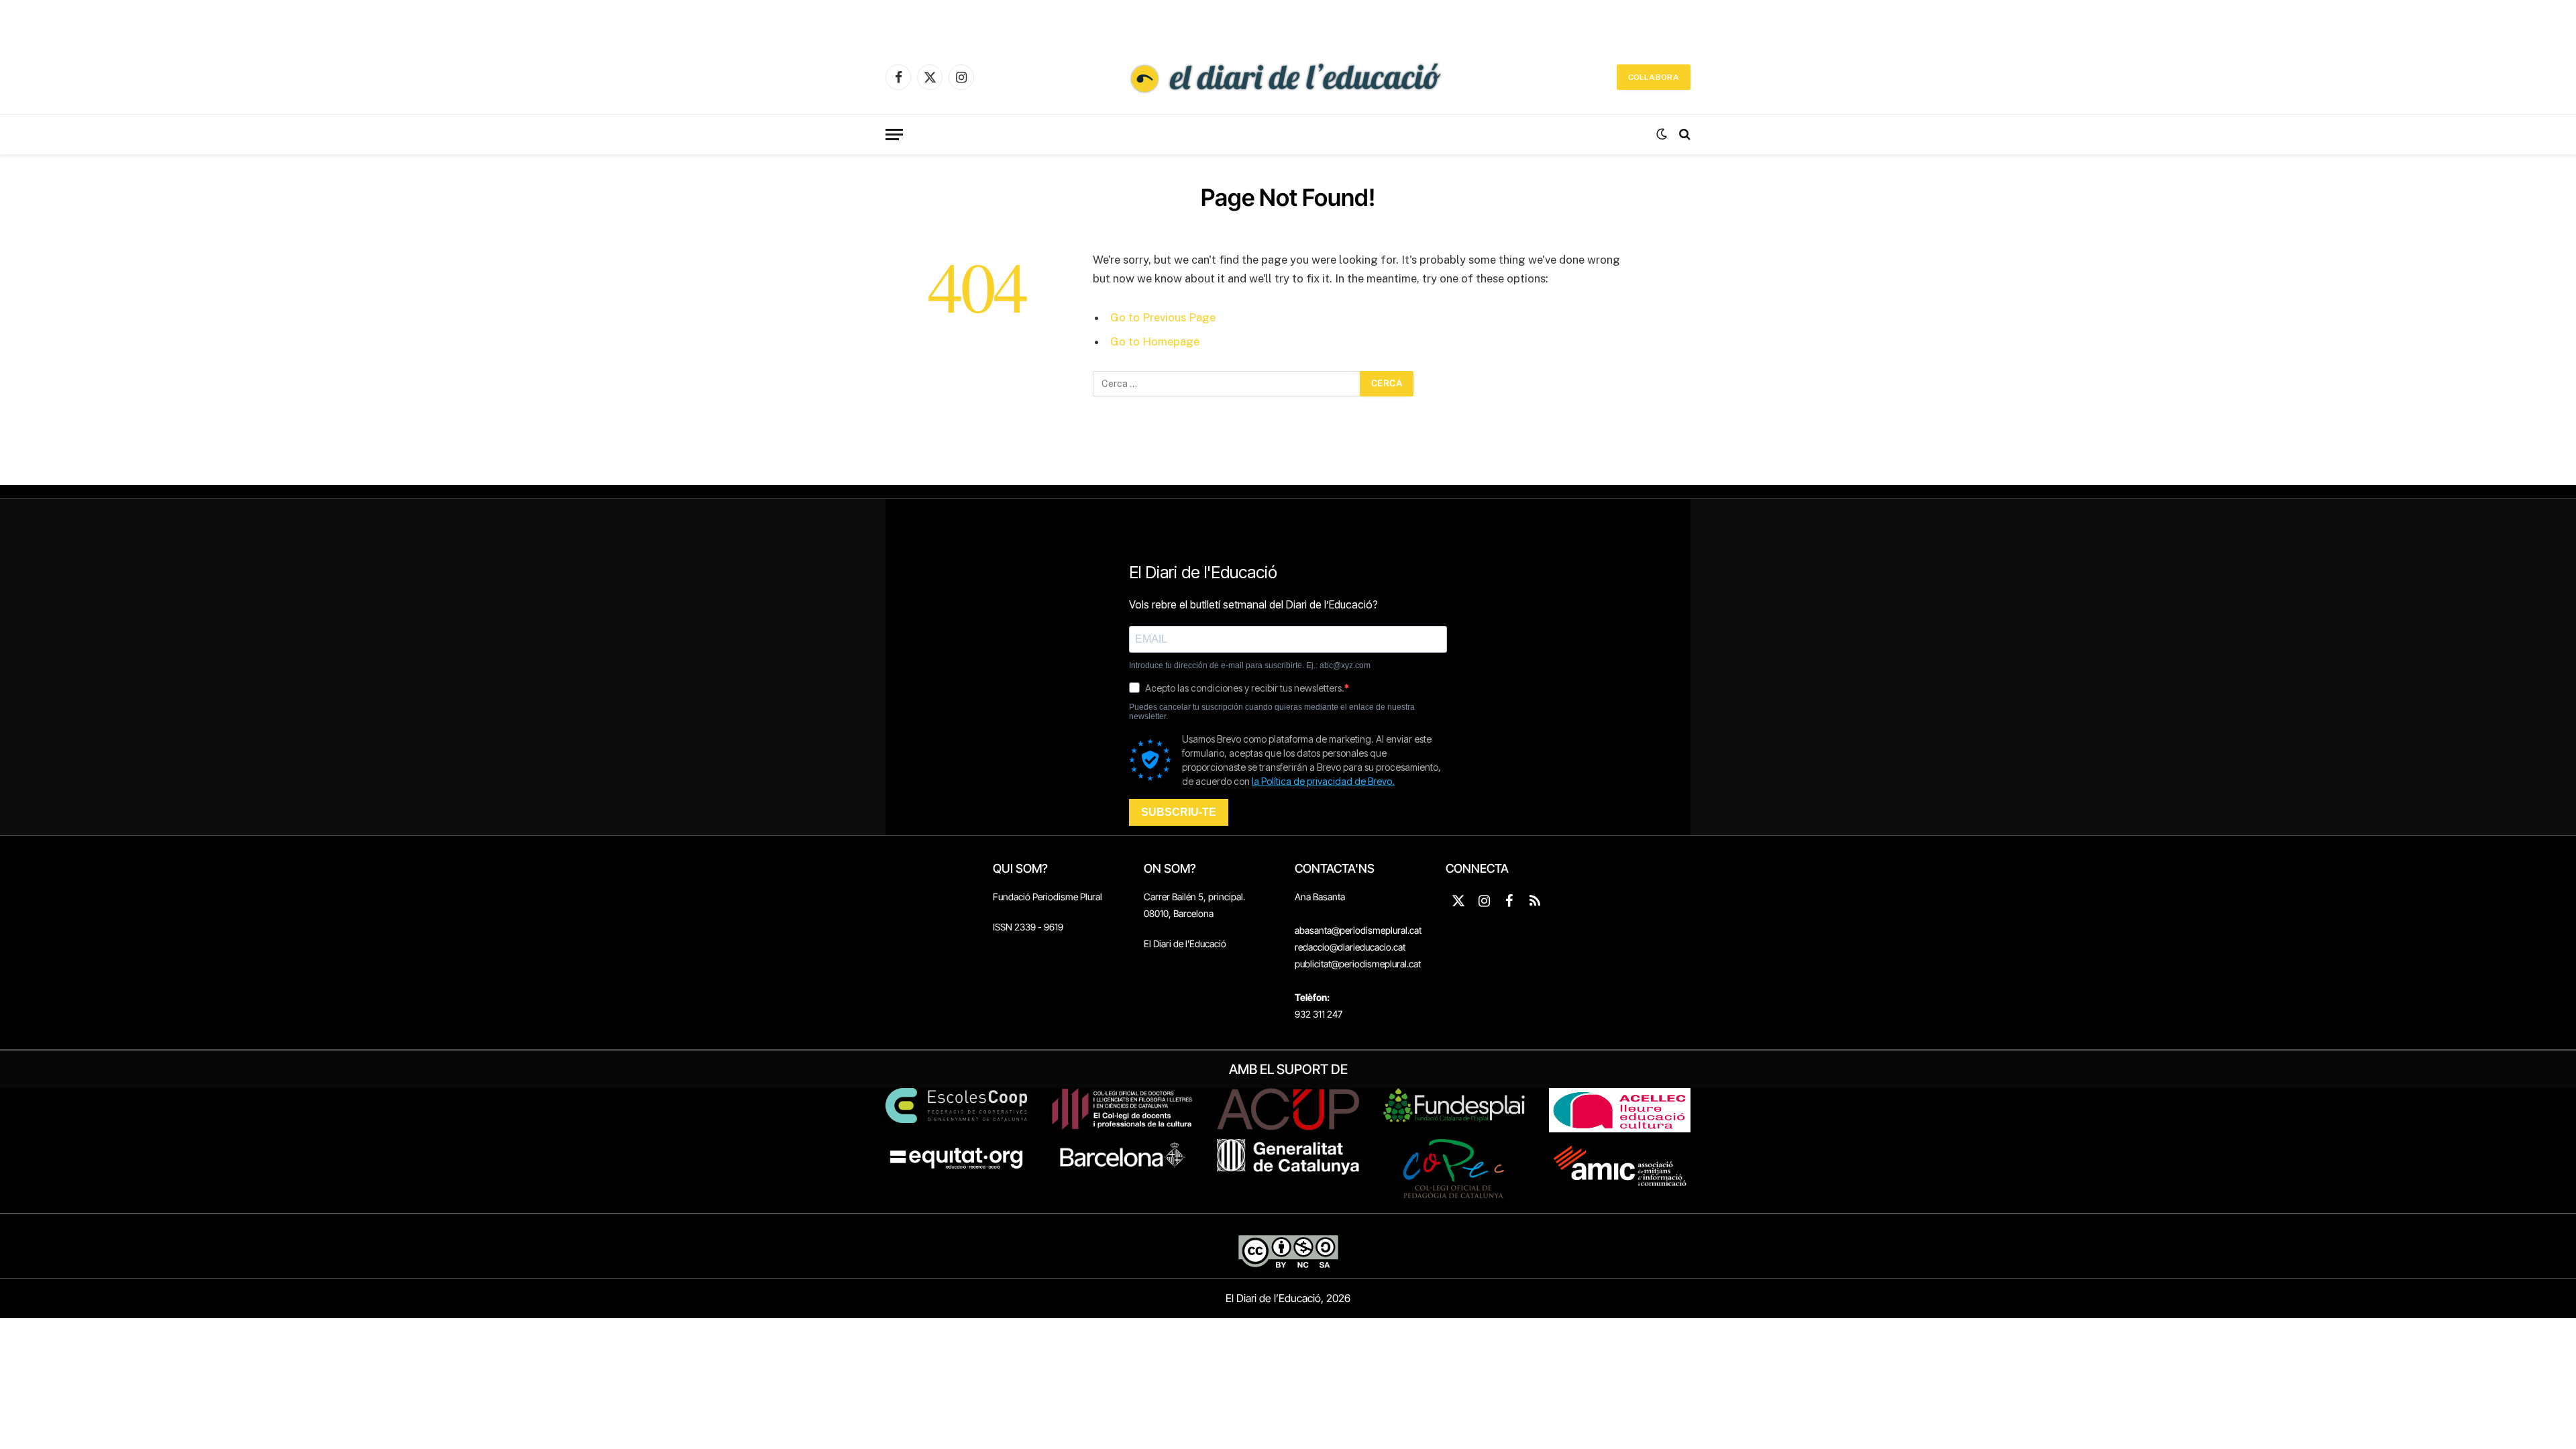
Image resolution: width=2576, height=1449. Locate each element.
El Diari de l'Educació (1185, 944)
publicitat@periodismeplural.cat (1358, 964)
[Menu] (894, 135)
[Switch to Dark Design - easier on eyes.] (1662, 134)
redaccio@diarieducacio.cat (1350, 947)
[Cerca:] (1227, 384)
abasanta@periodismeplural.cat (1358, 930)
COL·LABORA (1654, 77)
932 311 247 (1319, 1014)
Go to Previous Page (1163, 317)
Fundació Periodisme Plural (1048, 897)
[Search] (1683, 135)
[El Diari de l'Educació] (1288, 77)
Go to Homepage (1155, 341)
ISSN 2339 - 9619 (1028, 927)
